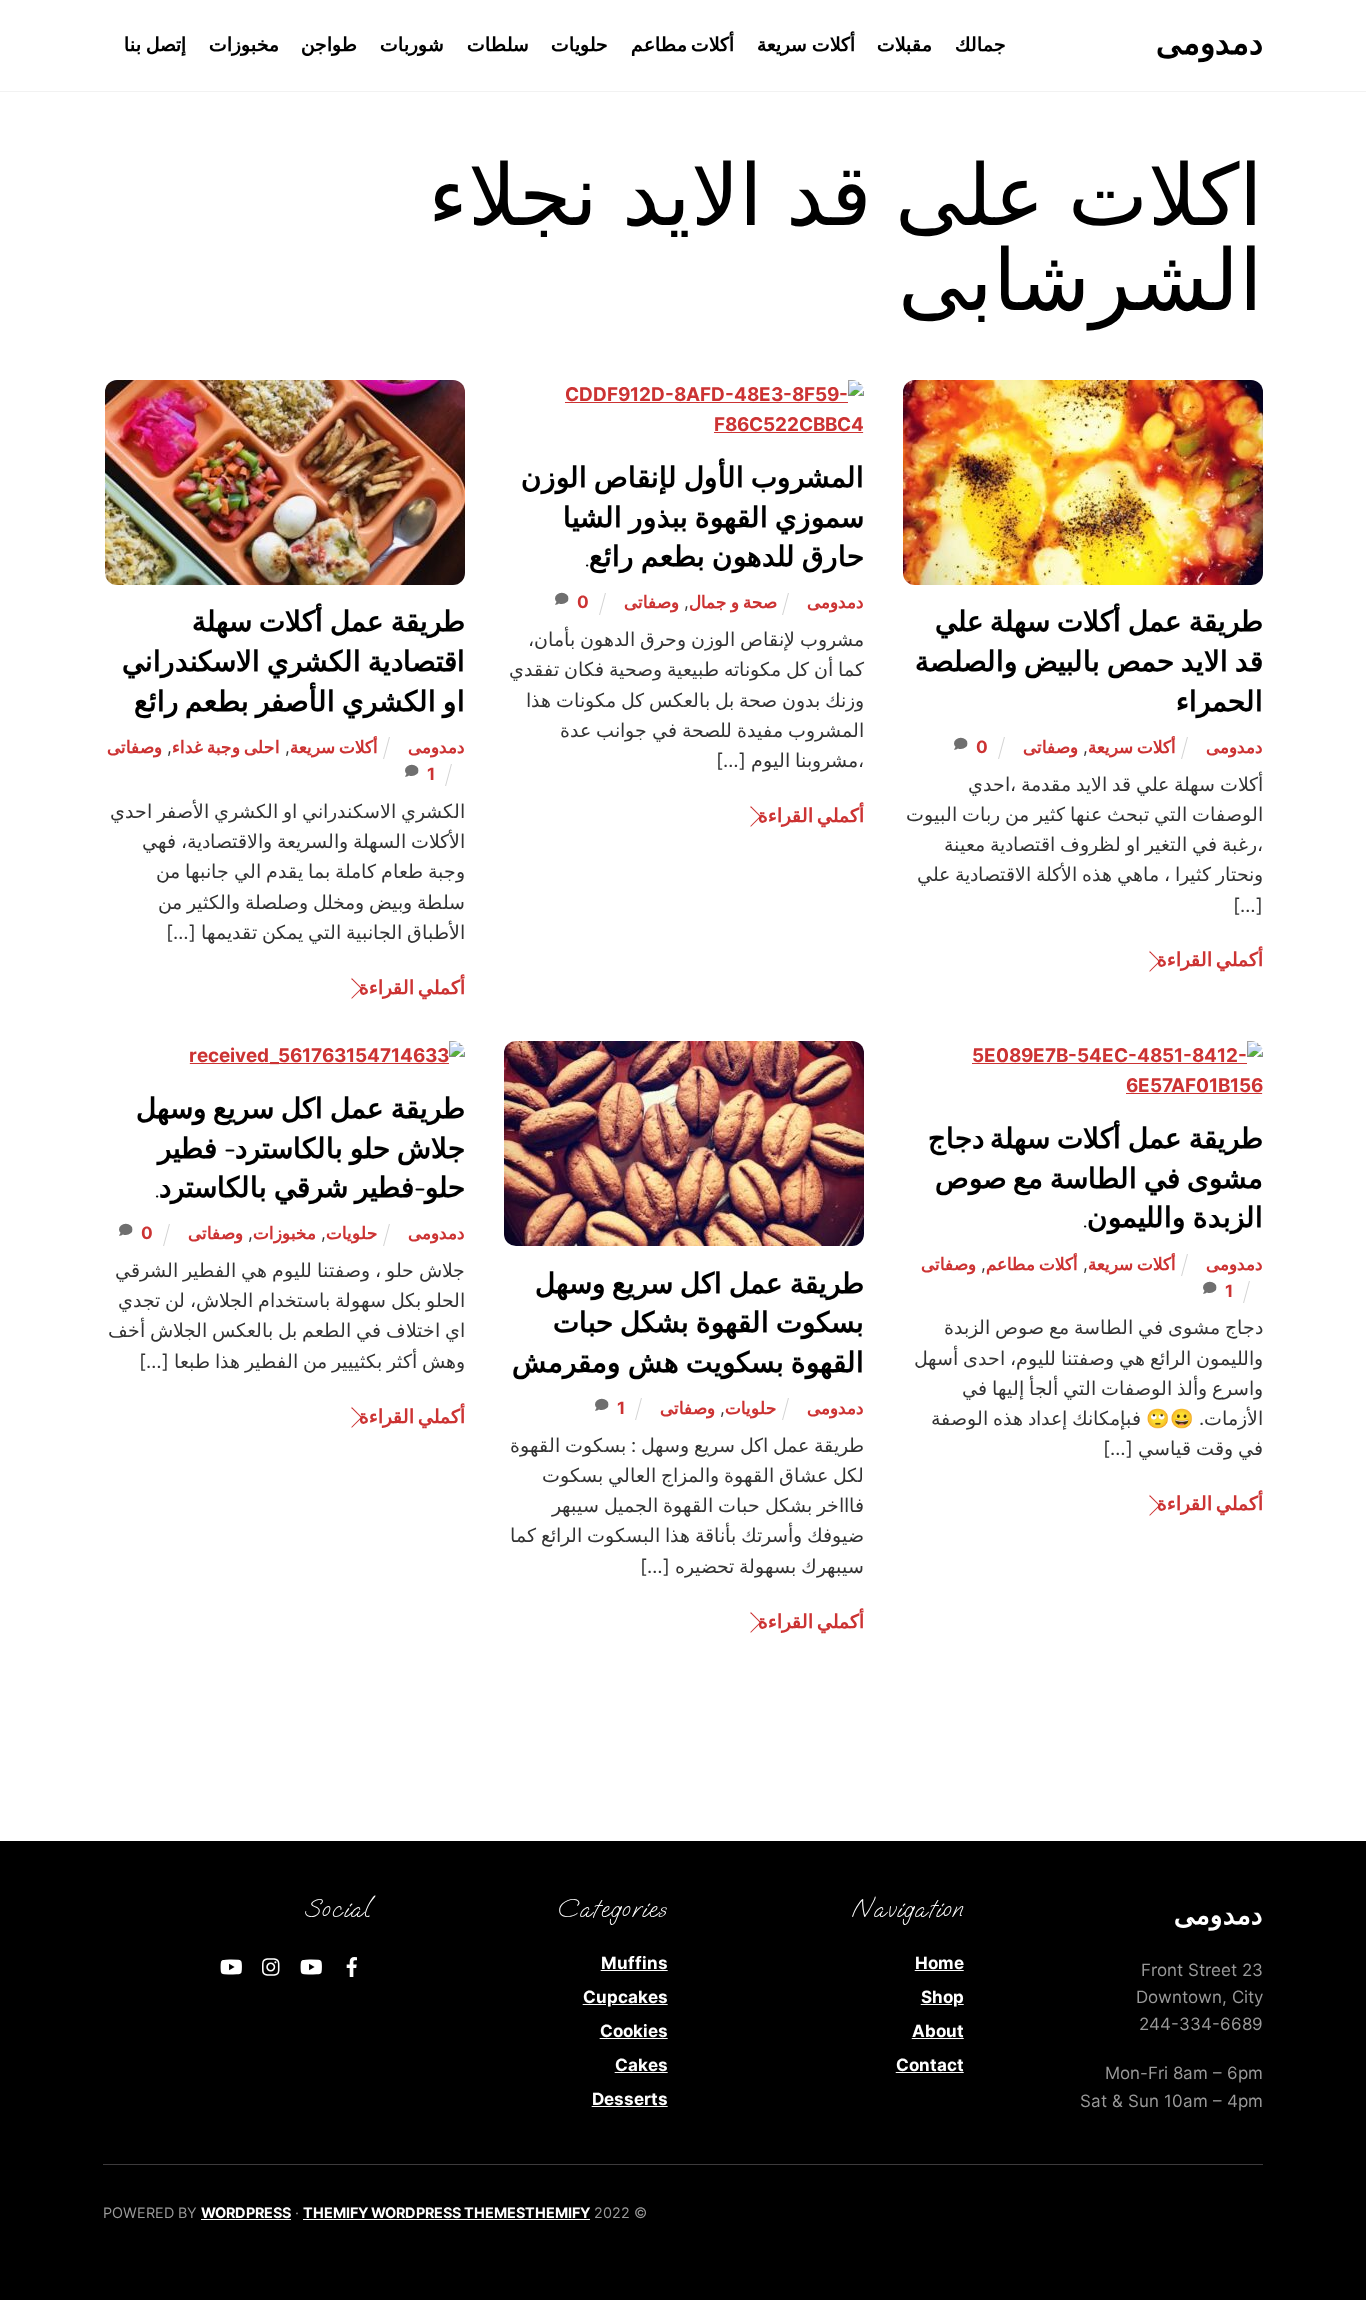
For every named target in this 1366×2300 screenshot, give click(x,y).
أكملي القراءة (1210, 959)
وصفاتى (1050, 747)
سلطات (498, 44)
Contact (930, 2065)
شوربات (412, 44)
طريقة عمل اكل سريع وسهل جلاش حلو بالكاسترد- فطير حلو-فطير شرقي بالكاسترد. (300, 1149)
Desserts (630, 2099)
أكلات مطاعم (683, 44)
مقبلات (904, 44)
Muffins (634, 1963)
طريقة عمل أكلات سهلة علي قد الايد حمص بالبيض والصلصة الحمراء (1089, 662)
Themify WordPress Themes (414, 2212)
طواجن (329, 44)
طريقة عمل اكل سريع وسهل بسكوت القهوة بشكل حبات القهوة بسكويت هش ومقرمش (688, 1324)
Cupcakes (625, 1997)
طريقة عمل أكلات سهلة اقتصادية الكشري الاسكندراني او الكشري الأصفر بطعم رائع (293, 662)
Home (939, 1963)
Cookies (634, 2031)
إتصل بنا (155, 44)
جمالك (980, 44)
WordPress (246, 2212)
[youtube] (312, 1965)
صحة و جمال (733, 602)
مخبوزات (244, 44)
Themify (557, 2212)
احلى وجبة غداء (226, 747)
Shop (942, 1997)
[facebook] (352, 1965)
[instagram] (272, 1965)
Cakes (641, 2065)
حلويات (579, 44)
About (938, 2031)
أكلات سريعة (806, 44)
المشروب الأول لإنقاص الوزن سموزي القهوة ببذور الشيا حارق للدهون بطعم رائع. (692, 518)
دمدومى (1234, 747)
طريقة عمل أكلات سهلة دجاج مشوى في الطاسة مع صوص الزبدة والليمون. (1095, 1179)
